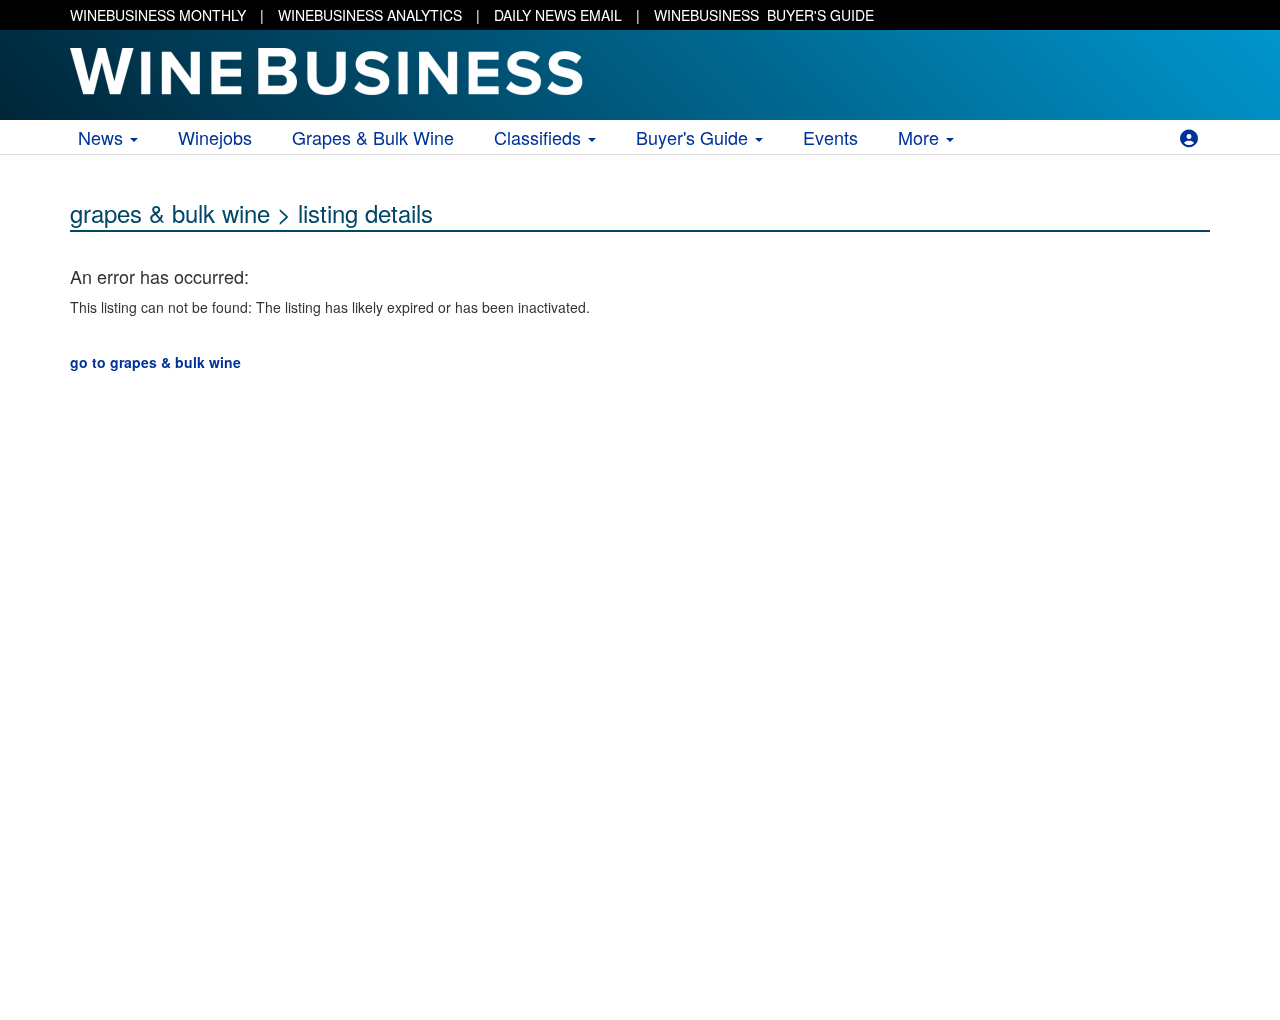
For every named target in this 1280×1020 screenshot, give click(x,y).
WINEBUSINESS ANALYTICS (370, 15)
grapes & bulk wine (170, 212)
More (921, 137)
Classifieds (540, 137)
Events (830, 137)
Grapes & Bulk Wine (373, 137)
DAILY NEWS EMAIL (558, 15)
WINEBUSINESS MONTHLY (158, 15)
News (103, 137)
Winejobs (215, 137)
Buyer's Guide (694, 137)
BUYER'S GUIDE (764, 15)
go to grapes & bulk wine (155, 362)
